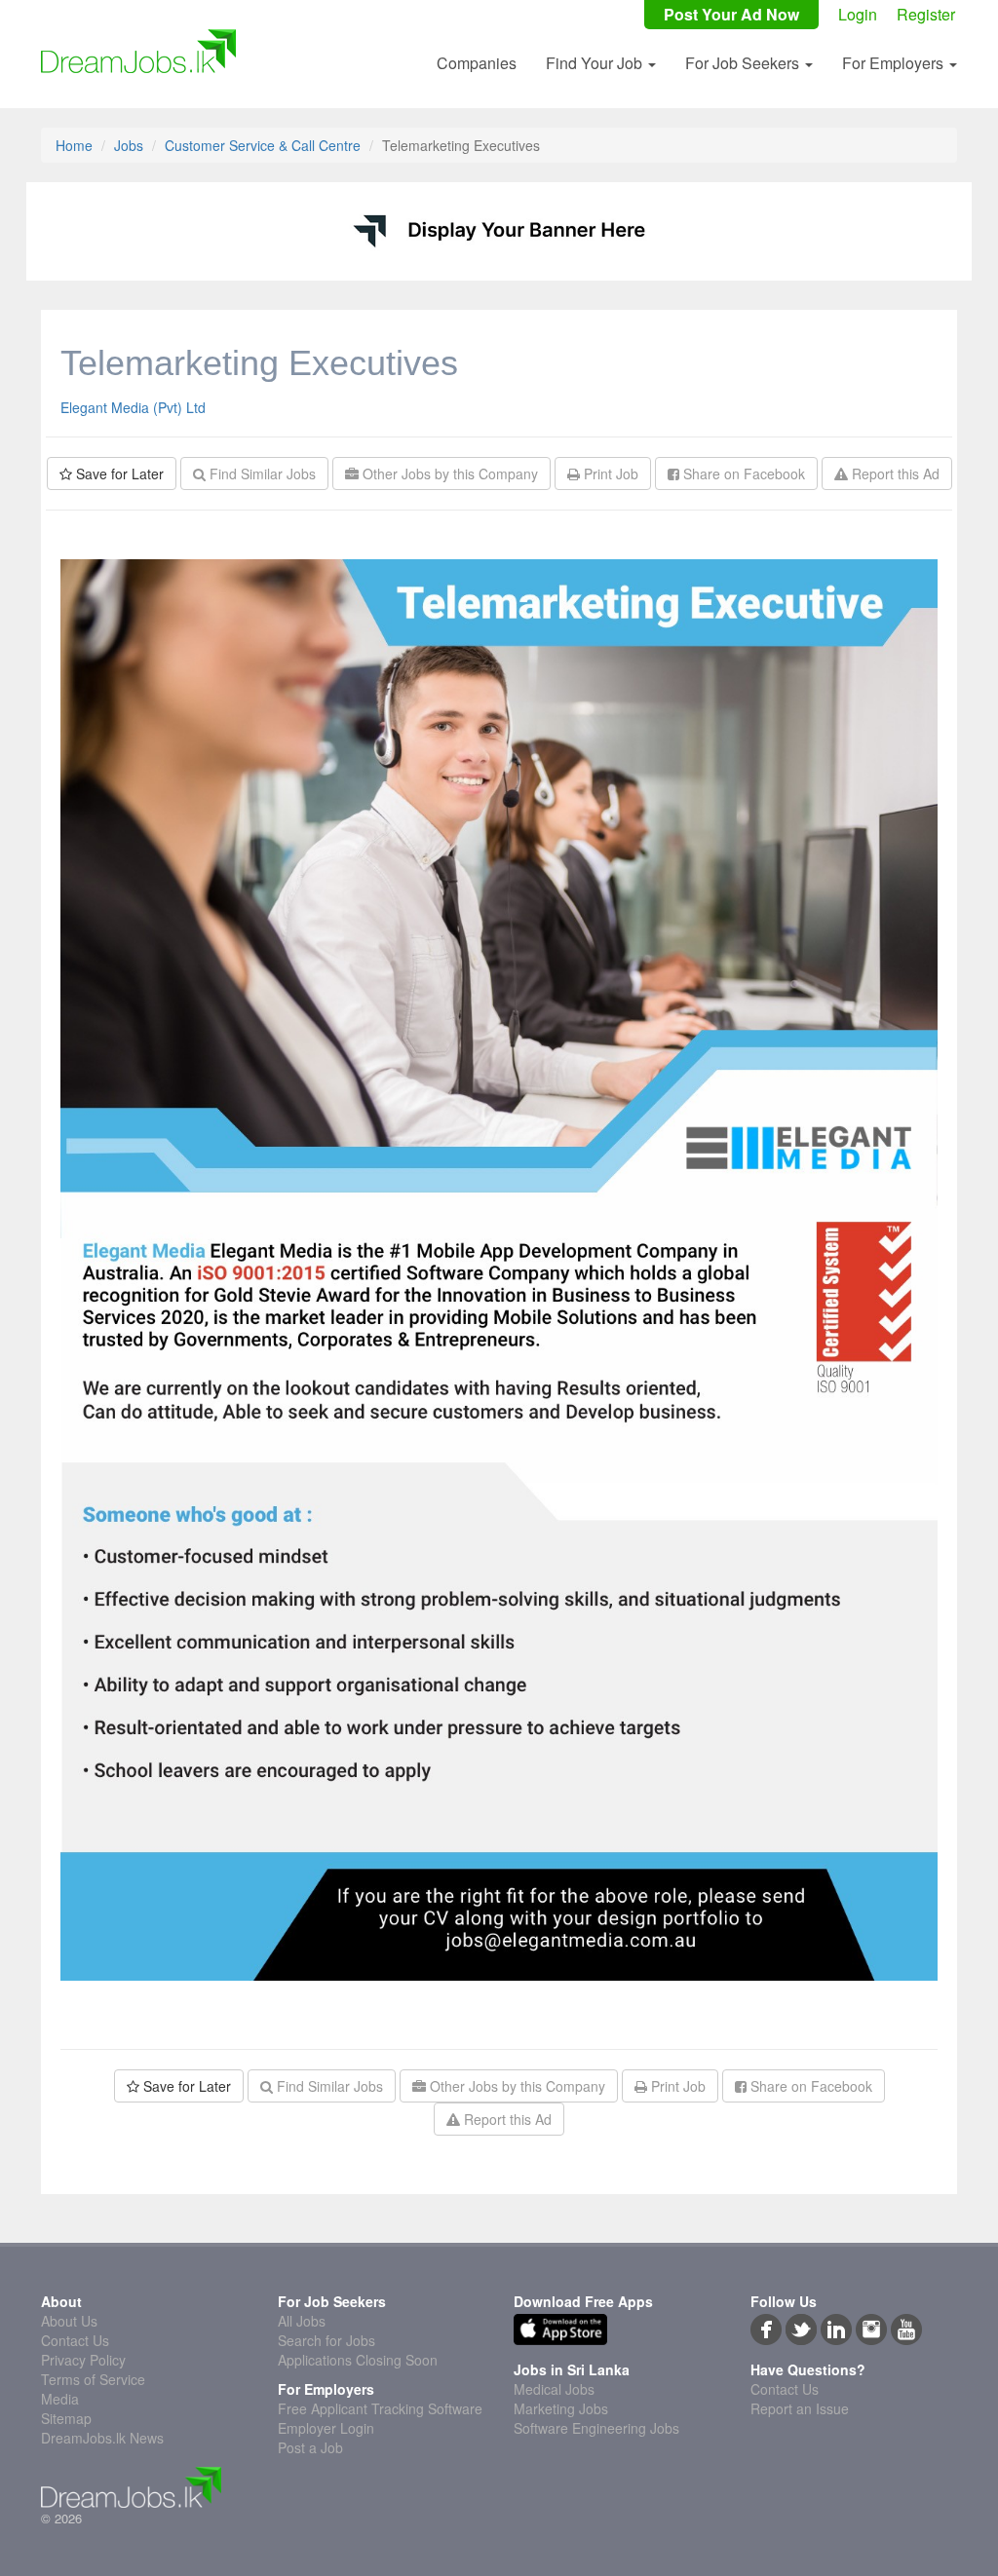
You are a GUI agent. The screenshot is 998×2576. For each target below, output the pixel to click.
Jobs (129, 145)
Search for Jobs (326, 2340)
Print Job (609, 474)
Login (858, 15)
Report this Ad (894, 474)
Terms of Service (93, 2379)
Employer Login (326, 2428)
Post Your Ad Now (731, 15)
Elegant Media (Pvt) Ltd (133, 407)
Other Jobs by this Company (448, 474)
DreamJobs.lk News (102, 2438)
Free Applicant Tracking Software (380, 2408)
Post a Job (310, 2447)
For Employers (895, 63)
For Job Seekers (744, 63)
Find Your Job (596, 63)
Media (60, 2399)
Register (926, 15)
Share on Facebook (742, 474)
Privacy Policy (83, 2360)
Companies (477, 63)
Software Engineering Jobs (596, 2428)
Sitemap (66, 2418)
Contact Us (75, 2340)
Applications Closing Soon (358, 2360)
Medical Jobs (554, 2389)
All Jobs (302, 2321)
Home (74, 145)
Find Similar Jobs (261, 474)
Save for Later (118, 474)
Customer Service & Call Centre (263, 145)
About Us (69, 2321)
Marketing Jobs (561, 2408)
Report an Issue (800, 2408)
